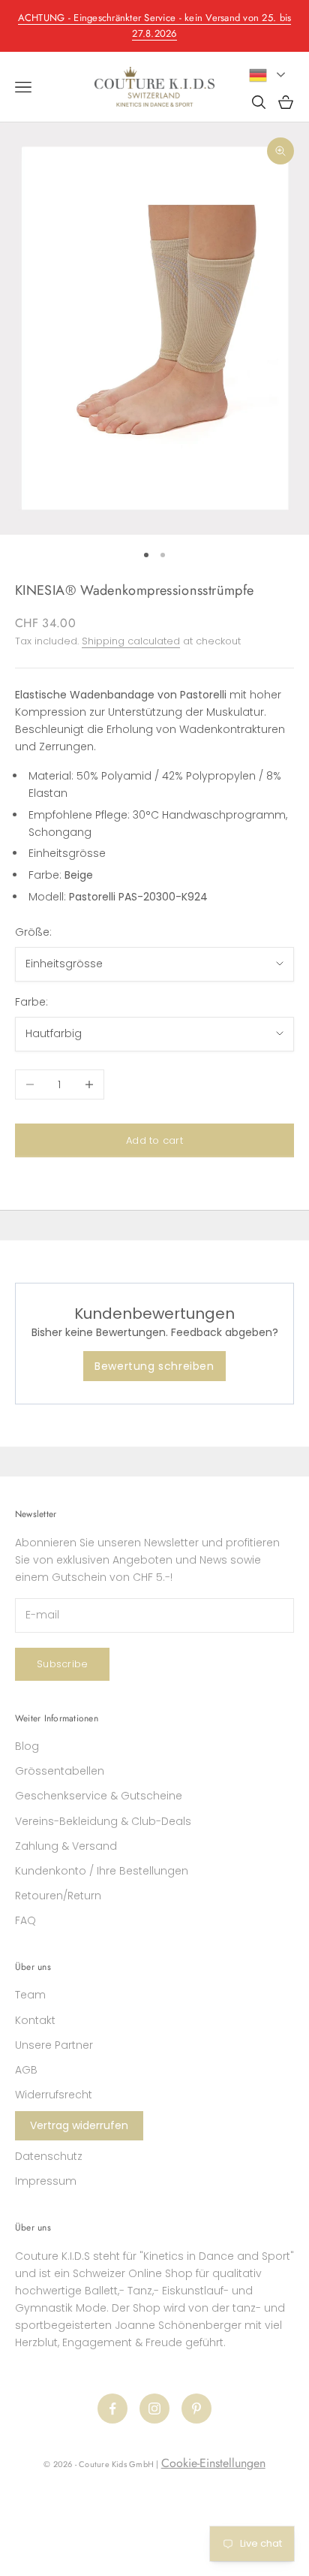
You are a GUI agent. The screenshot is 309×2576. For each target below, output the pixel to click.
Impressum (46, 2181)
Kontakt (35, 2020)
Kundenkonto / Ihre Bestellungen (102, 1871)
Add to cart (154, 1140)
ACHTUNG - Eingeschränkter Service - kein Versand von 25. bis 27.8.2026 (155, 26)
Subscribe (62, 1664)
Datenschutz (49, 2156)
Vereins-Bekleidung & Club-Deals (103, 1821)
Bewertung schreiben (154, 1366)
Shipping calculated (131, 641)
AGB (26, 2070)
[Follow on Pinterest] (196, 2409)
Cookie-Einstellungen (213, 2463)
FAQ (25, 1920)
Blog (27, 1746)
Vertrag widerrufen (79, 2125)
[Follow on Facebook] (112, 2409)
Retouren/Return (58, 1896)
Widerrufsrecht (54, 2095)
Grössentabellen (60, 1771)
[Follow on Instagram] (154, 2409)
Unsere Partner (54, 2045)
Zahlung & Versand (66, 1846)
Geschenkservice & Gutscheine (99, 1796)
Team (30, 1995)
